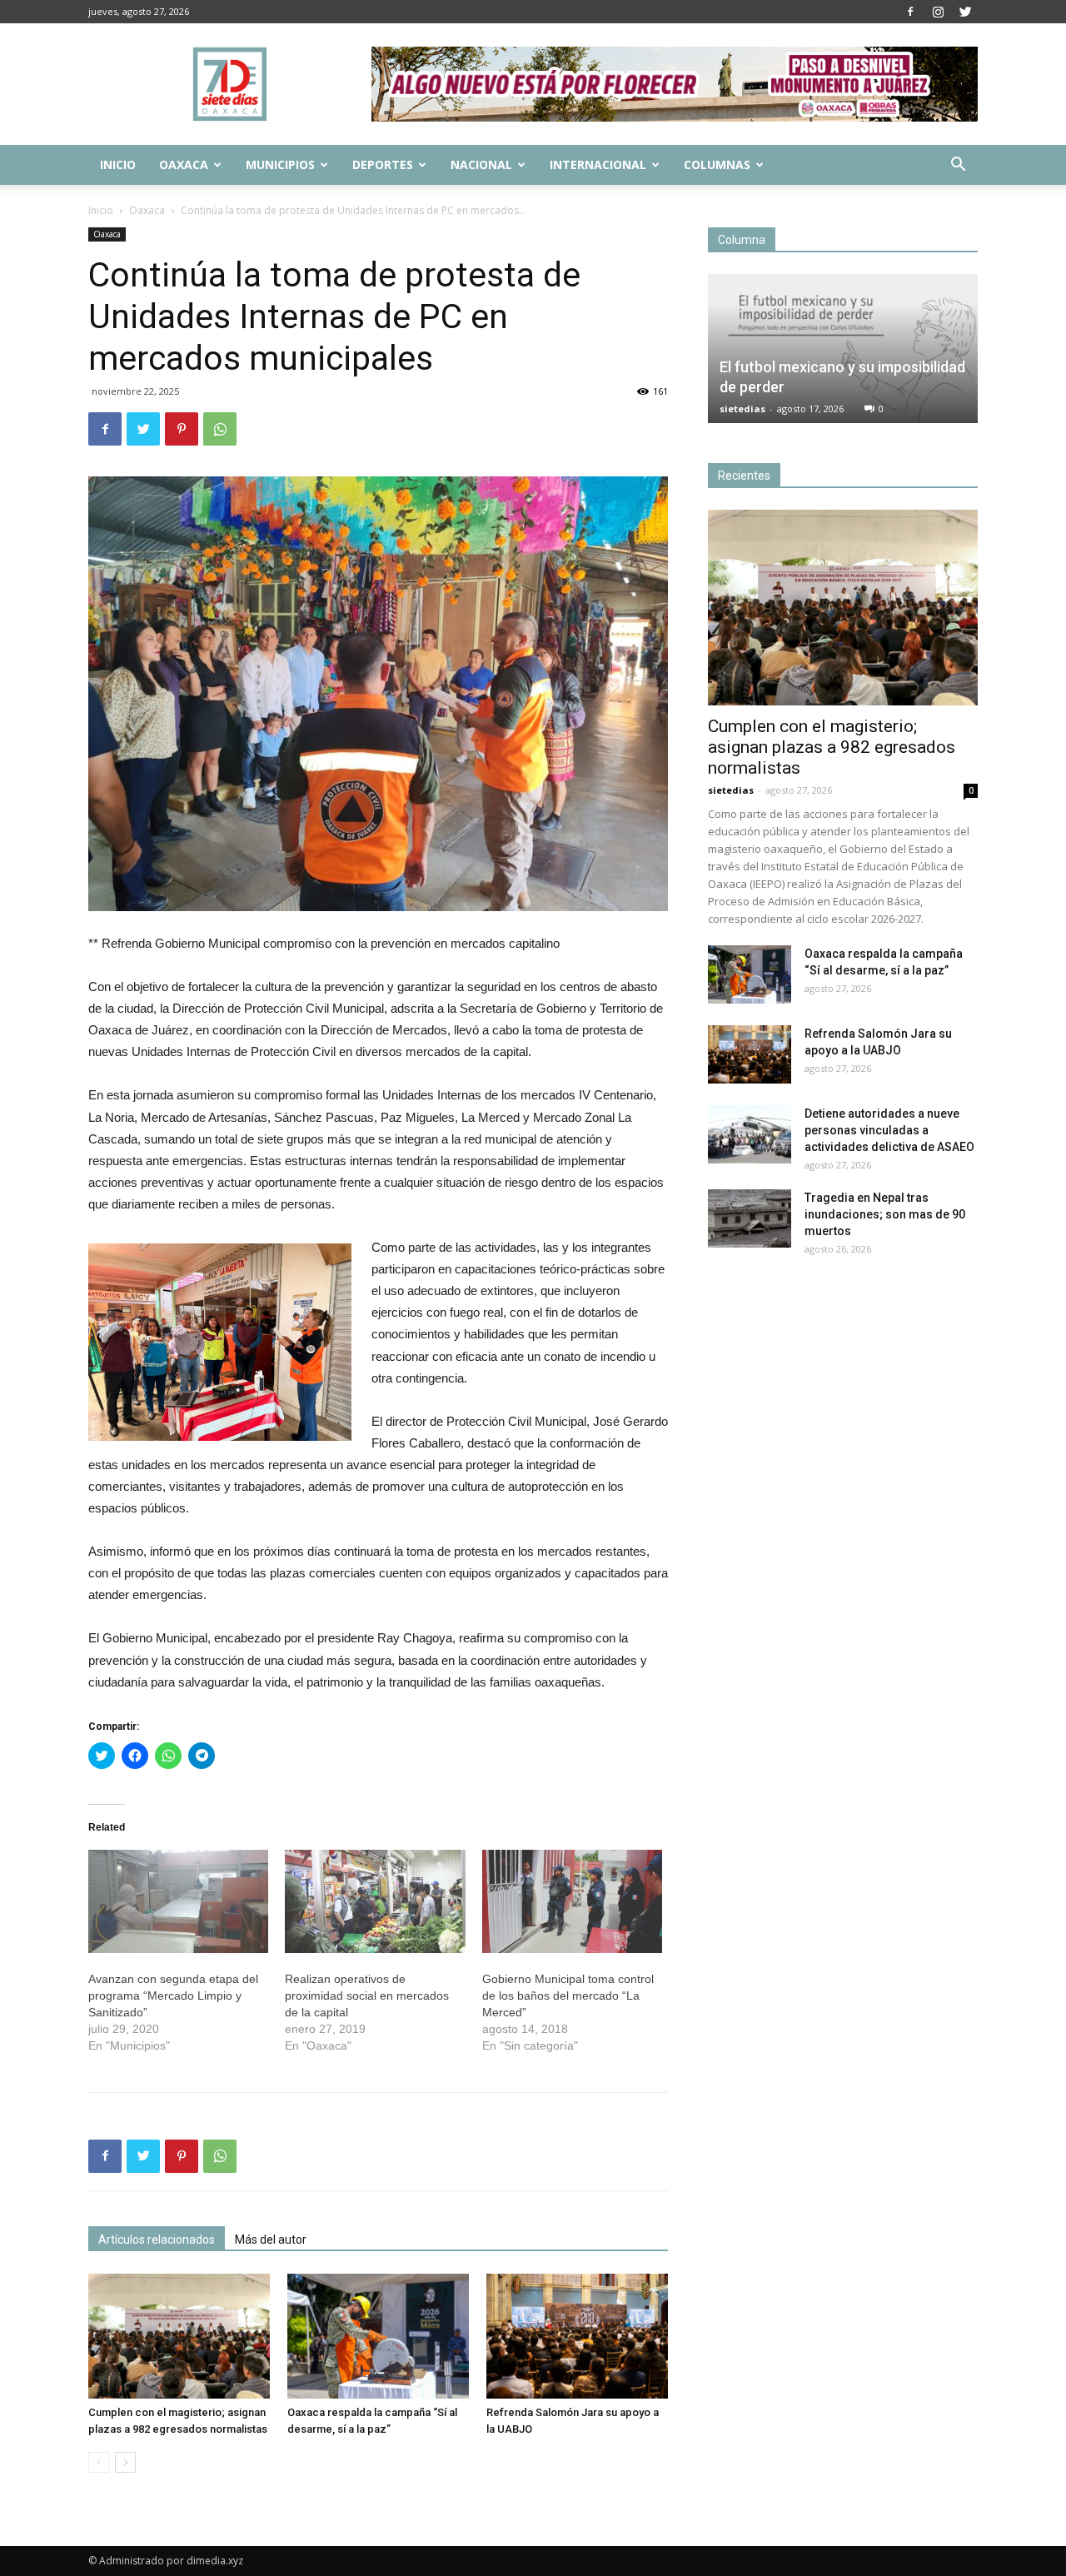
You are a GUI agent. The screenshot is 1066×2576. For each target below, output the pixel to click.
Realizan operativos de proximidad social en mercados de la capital (367, 1996)
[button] (958, 166)
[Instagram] (938, 12)
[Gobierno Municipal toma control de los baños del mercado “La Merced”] (572, 1901)
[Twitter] (965, 12)
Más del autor (271, 2240)
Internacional (598, 164)
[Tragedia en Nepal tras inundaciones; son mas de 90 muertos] (750, 1218)
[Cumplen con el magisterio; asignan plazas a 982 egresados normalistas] (179, 2336)
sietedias (742, 409)
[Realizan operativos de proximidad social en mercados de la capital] (375, 1901)
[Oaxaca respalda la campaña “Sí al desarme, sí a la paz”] (378, 2336)
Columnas (717, 164)
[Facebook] (910, 12)
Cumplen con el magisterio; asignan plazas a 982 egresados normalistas (832, 747)
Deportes (383, 164)
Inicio (118, 164)
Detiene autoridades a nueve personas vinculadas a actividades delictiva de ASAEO (889, 1130)
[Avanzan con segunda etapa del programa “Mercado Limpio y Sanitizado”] (178, 1901)
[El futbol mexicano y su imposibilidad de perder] (843, 349)
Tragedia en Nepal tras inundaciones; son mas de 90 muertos (885, 1214)
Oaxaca (184, 164)
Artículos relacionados (157, 2240)
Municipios (280, 164)
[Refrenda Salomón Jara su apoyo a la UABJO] (577, 2336)
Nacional (481, 164)
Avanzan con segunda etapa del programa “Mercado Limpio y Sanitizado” (173, 1996)
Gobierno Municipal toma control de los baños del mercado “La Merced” (568, 1996)
